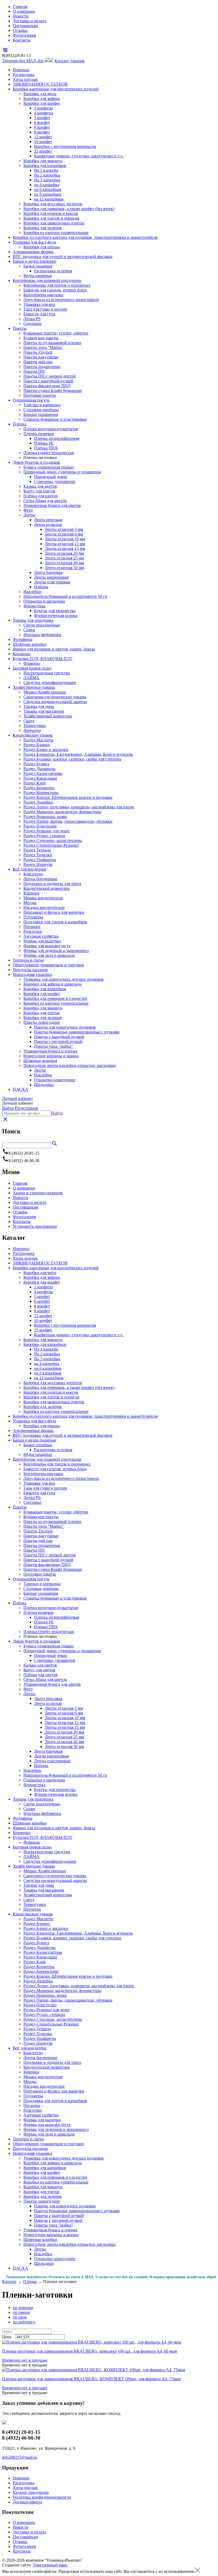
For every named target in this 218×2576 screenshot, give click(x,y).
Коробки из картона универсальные (56, 233)
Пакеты (20, 328)
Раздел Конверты (39, 788)
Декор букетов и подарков (36, 462)
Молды (30, 903)
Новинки (21, 70)
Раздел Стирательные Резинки (51, 845)
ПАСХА (20, 1089)
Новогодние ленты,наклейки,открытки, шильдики (70, 1065)
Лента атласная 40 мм (64, 563)
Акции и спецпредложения (38, 1193)
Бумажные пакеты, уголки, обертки (56, 333)
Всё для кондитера (30, 869)
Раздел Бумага (36, 764)
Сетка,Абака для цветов (45, 501)
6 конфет (42, 122)
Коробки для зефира (42, 99)
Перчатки (32, 730)
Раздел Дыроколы (39, 769)
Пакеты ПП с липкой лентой (50, 376)
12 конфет (43, 137)
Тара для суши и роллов (45, 309)
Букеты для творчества (55, 611)
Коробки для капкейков (45, 166)
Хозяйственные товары (34, 687)
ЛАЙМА (32, 678)
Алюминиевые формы (33, 252)
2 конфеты (43, 108)
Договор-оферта (27, 2502)
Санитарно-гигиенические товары (55, 697)
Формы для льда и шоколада (49, 955)
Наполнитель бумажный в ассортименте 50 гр (65, 596)
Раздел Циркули (38, 864)
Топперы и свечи (28, 960)
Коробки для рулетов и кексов (51, 213)
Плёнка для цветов (41, 496)
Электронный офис (50, 2565)
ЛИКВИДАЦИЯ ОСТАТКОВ (40, 84)
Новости (21, 16)
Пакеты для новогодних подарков (65, 1027)
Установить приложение (35, 1226)
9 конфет (42, 132)
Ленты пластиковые (52, 582)
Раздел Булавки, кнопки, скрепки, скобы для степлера (72, 759)
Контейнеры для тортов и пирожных (57, 285)
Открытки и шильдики (44, 601)
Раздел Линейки (38, 802)
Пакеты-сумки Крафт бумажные (53, 391)
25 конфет (43, 151)
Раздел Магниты (38, 740)
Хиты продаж (25, 79)
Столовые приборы (41, 410)
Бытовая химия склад (32, 668)
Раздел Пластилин (40, 826)
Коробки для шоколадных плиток (54, 223)
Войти (8, 1108)
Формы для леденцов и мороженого (56, 951)
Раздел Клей (35, 783)
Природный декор (51, 477)
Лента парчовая (48, 572)
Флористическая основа (56, 615)
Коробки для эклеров (43, 228)
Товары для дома (39, 706)
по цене (20, 2317)
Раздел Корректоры (41, 793)
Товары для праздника (33, 620)
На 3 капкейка (47, 180)
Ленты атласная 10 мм (65, 539)
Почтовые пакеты (40, 395)
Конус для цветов (39, 491)
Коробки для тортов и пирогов (51, 218)
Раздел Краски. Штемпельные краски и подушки (68, 797)
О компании (24, 11)
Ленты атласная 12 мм (65, 544)
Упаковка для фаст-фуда (34, 242)
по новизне (23, 2308)
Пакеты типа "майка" (54, 1046)
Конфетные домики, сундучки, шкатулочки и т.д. (79, 156)
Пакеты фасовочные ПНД (47, 386)
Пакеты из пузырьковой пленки (52, 343)
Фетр (28, 510)
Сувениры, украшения (54, 481)
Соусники (32, 323)
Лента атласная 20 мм (64, 553)
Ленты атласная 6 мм (64, 534)
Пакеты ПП (34, 371)
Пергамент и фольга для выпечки (54, 912)
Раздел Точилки (38, 855)
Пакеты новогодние (42, 1022)
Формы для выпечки (42, 941)
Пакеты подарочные (42, 367)
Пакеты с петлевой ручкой (58, 1041)
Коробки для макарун (43, 161)
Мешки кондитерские (43, 898)
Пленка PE (44, 443)
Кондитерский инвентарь (47, 888)
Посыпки (32, 927)
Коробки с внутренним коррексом (65, 146)
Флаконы (32, 663)
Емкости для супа (39, 314)
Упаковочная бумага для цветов (52, 505)
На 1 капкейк (46, 170)
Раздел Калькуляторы (43, 773)
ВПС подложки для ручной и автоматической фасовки (63, 256)
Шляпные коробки (30, 644)
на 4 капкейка (47, 185)
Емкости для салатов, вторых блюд (55, 290)
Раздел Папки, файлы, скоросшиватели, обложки (68, 821)
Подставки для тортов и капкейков (55, 922)
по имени (21, 2312)
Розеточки (33, 931)
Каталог (9, 2281)
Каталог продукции (31, 2492)
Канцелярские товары (33, 735)
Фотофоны (23, 639)
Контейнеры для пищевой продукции (47, 280)
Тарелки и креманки (42, 405)
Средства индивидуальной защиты (55, 702)
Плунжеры (33, 917)
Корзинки (22, 654)
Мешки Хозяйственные (45, 692)
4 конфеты (43, 113)
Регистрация (26, 1108)
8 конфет (42, 127)
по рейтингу (24, 2322)
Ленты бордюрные (40, 879)
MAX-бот (36, 61)
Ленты (29, 515)
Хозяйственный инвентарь (48, 716)
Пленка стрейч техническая (49, 453)
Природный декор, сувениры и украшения (62, 472)
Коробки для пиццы (42, 247)
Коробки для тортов (41, 1013)
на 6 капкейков (48, 189)
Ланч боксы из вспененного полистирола (61, 300)
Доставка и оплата (30, 21)
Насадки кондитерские (44, 907)
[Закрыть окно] (198, 2571)
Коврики (31, 893)
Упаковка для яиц (39, 304)
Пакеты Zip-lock (38, 352)
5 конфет (42, 118)
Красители (33, 874)
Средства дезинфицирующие (50, 682)
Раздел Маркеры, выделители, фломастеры (62, 812)
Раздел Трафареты (40, 860)
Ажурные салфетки (41, 936)
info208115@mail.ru (20, 2457)
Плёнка (20, 424)
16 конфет (43, 142)
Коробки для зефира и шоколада (53, 984)
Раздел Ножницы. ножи (45, 817)
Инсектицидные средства (47, 673)
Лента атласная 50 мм (64, 568)
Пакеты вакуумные (41, 357)
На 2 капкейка (47, 175)
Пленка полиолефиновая (57, 438)
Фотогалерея (24, 35)
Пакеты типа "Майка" (43, 347)
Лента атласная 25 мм (64, 558)
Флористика (34, 606)
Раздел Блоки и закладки (46, 750)
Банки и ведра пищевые (35, 261)
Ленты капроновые (52, 577)
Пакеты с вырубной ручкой (48, 381)
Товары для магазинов (44, 711)
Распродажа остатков (53, 271)
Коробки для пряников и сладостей (55, 998)
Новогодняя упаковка (32, 974)
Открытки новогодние (55, 1080)
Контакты (22, 40)
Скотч (29, 721)
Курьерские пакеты (41, 338)
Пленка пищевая (39, 434)
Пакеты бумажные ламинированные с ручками (77, 1032)
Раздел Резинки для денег (47, 831)
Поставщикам (25, 26)
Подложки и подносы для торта (52, 884)
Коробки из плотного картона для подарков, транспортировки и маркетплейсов (85, 237)
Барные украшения (41, 414)
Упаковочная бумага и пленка (50, 1051)
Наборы (41, 587)
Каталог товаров (70, 61)
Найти (57, 1113)
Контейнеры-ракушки (43, 295)
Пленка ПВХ (46, 448)
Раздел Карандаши (40, 778)
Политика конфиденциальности (42, 2497)
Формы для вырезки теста (47, 946)
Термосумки (35, 726)
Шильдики (44, 1085)
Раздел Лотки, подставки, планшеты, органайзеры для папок (79, 807)
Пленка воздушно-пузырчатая (51, 429)
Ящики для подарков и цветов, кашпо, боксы (54, 649)
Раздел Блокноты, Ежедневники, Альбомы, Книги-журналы (78, 754)
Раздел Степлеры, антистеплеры (53, 840)
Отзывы (20, 30)
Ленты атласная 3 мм (64, 529)
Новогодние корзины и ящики (51, 1056)
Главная (20, 7)
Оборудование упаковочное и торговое (48, 965)
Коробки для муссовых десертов (53, 204)
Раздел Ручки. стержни (44, 836)
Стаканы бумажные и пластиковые (55, 419)
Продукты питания (30, 970)
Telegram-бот (14, 61)
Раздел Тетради (37, 850)
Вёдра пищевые (38, 276)
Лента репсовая (48, 520)
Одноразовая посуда (31, 400)
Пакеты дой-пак (38, 362)
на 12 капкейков (49, 199)
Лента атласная (48, 525)
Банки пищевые (38, 266)
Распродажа (24, 75)
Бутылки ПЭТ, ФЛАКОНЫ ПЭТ (43, 659)
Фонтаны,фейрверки (42, 635)
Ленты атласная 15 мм (65, 548)
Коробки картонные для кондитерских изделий (56, 89)
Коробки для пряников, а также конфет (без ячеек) (69, 209)
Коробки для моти (40, 94)
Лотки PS (32, 319)
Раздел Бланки (37, 745)
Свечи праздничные (42, 625)
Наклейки (32, 592)
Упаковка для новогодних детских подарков (64, 979)
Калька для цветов (40, 486)
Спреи (29, 630)
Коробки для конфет (42, 103)
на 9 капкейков (48, 194)
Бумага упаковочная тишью (49, 467)
